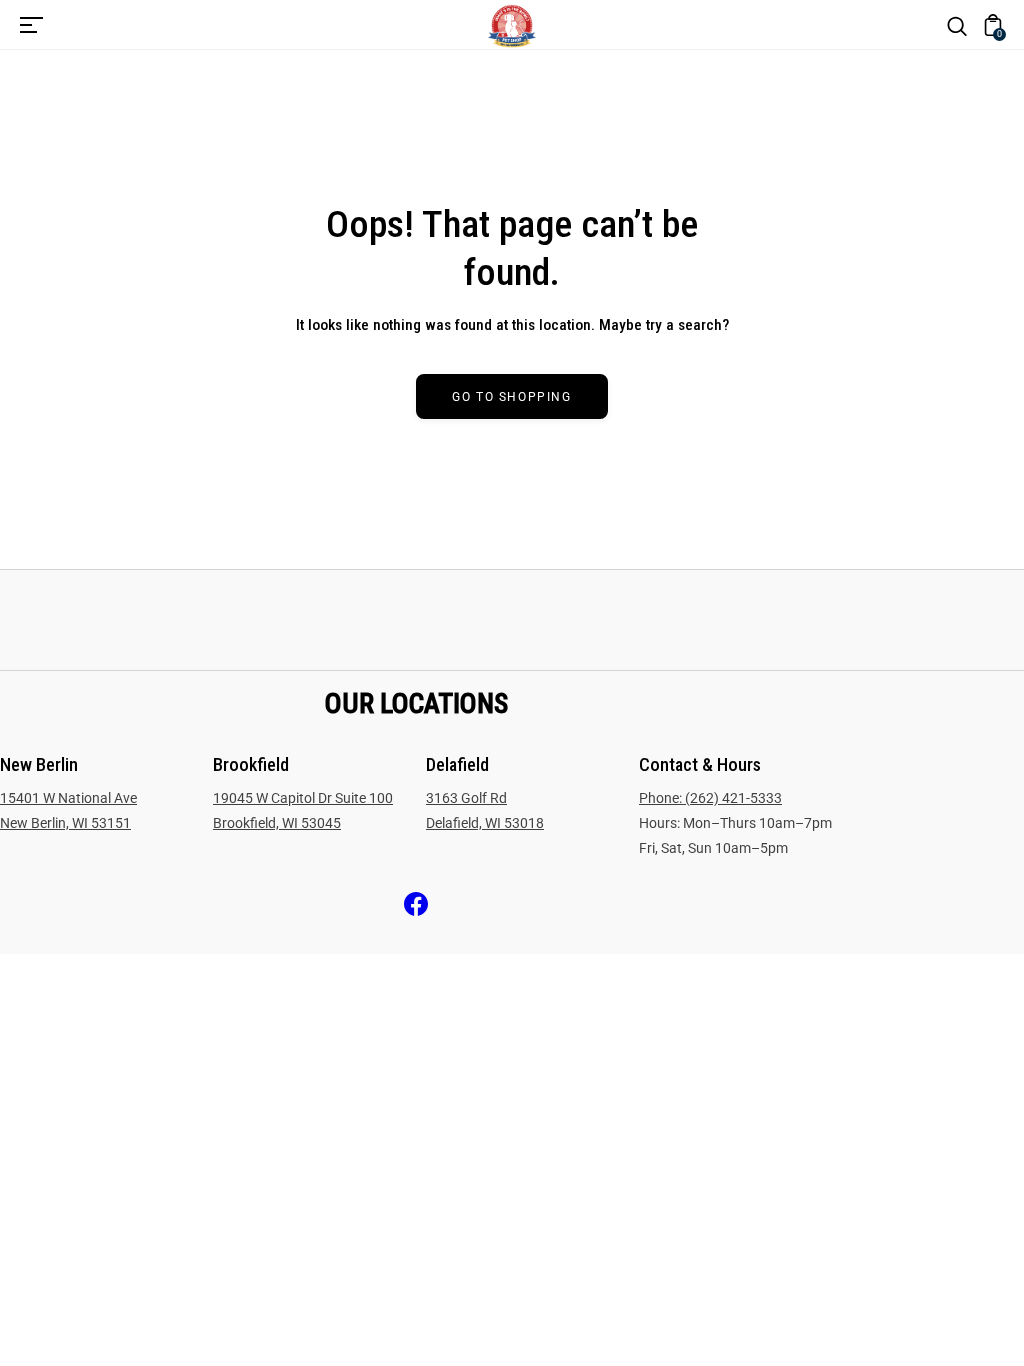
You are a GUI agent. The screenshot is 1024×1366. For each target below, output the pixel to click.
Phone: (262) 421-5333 (710, 798)
